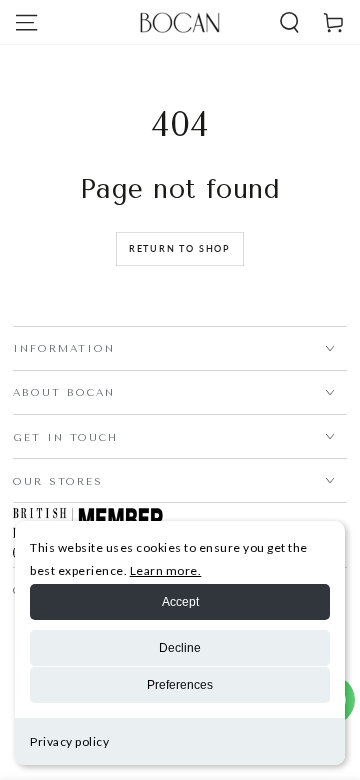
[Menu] (26, 22)
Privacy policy (69, 741)
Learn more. (166, 570)
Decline (180, 648)
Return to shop (180, 248)
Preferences (180, 685)
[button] (289, 22)
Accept (180, 602)
